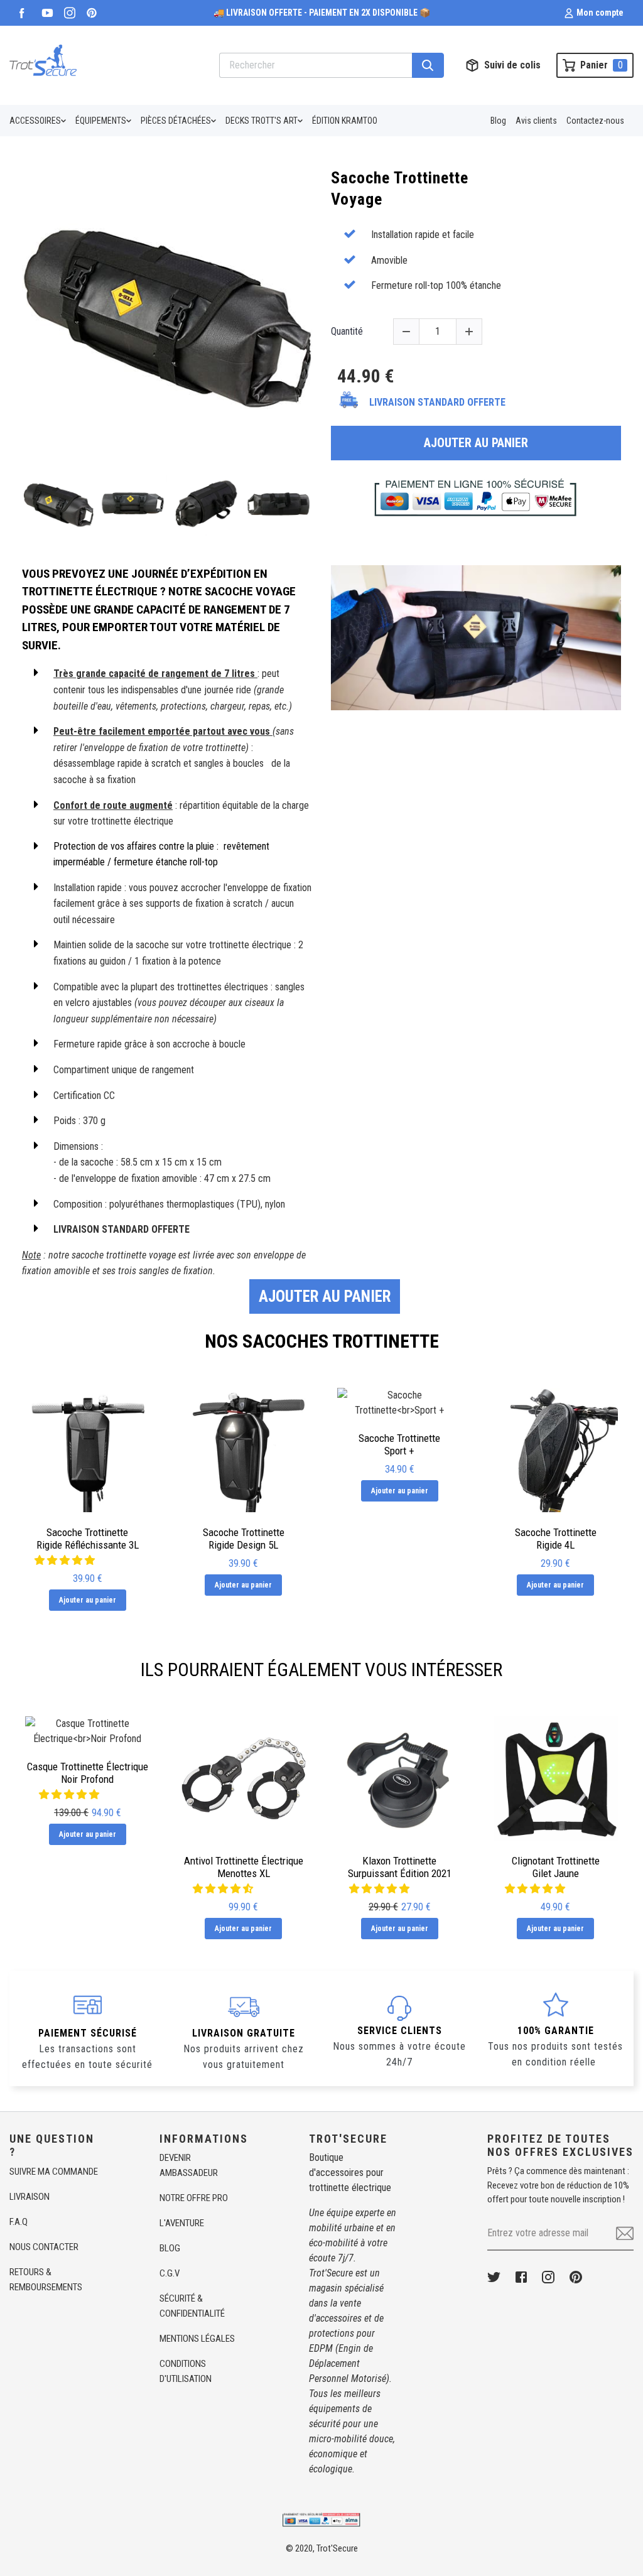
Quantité (347, 331)
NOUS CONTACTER (44, 2247)
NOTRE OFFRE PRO (194, 2198)
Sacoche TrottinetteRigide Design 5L (244, 1539)
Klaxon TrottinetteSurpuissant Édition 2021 (400, 1867)
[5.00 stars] (70, 1794)
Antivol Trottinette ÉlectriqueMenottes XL (244, 1867)
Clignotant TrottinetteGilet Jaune (556, 1867)
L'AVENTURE (182, 2223)
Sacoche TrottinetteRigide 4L (556, 1539)
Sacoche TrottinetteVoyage (400, 188)
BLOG (170, 2248)
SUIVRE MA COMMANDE (54, 2172)
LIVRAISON (30, 2197)
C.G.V (170, 2273)
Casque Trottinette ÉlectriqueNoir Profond (88, 1773)
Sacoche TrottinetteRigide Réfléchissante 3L (88, 1539)
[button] (224, 1889)
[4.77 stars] (66, 1560)
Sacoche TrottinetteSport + (399, 1444)
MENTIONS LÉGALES (197, 2339)
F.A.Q (19, 2222)
